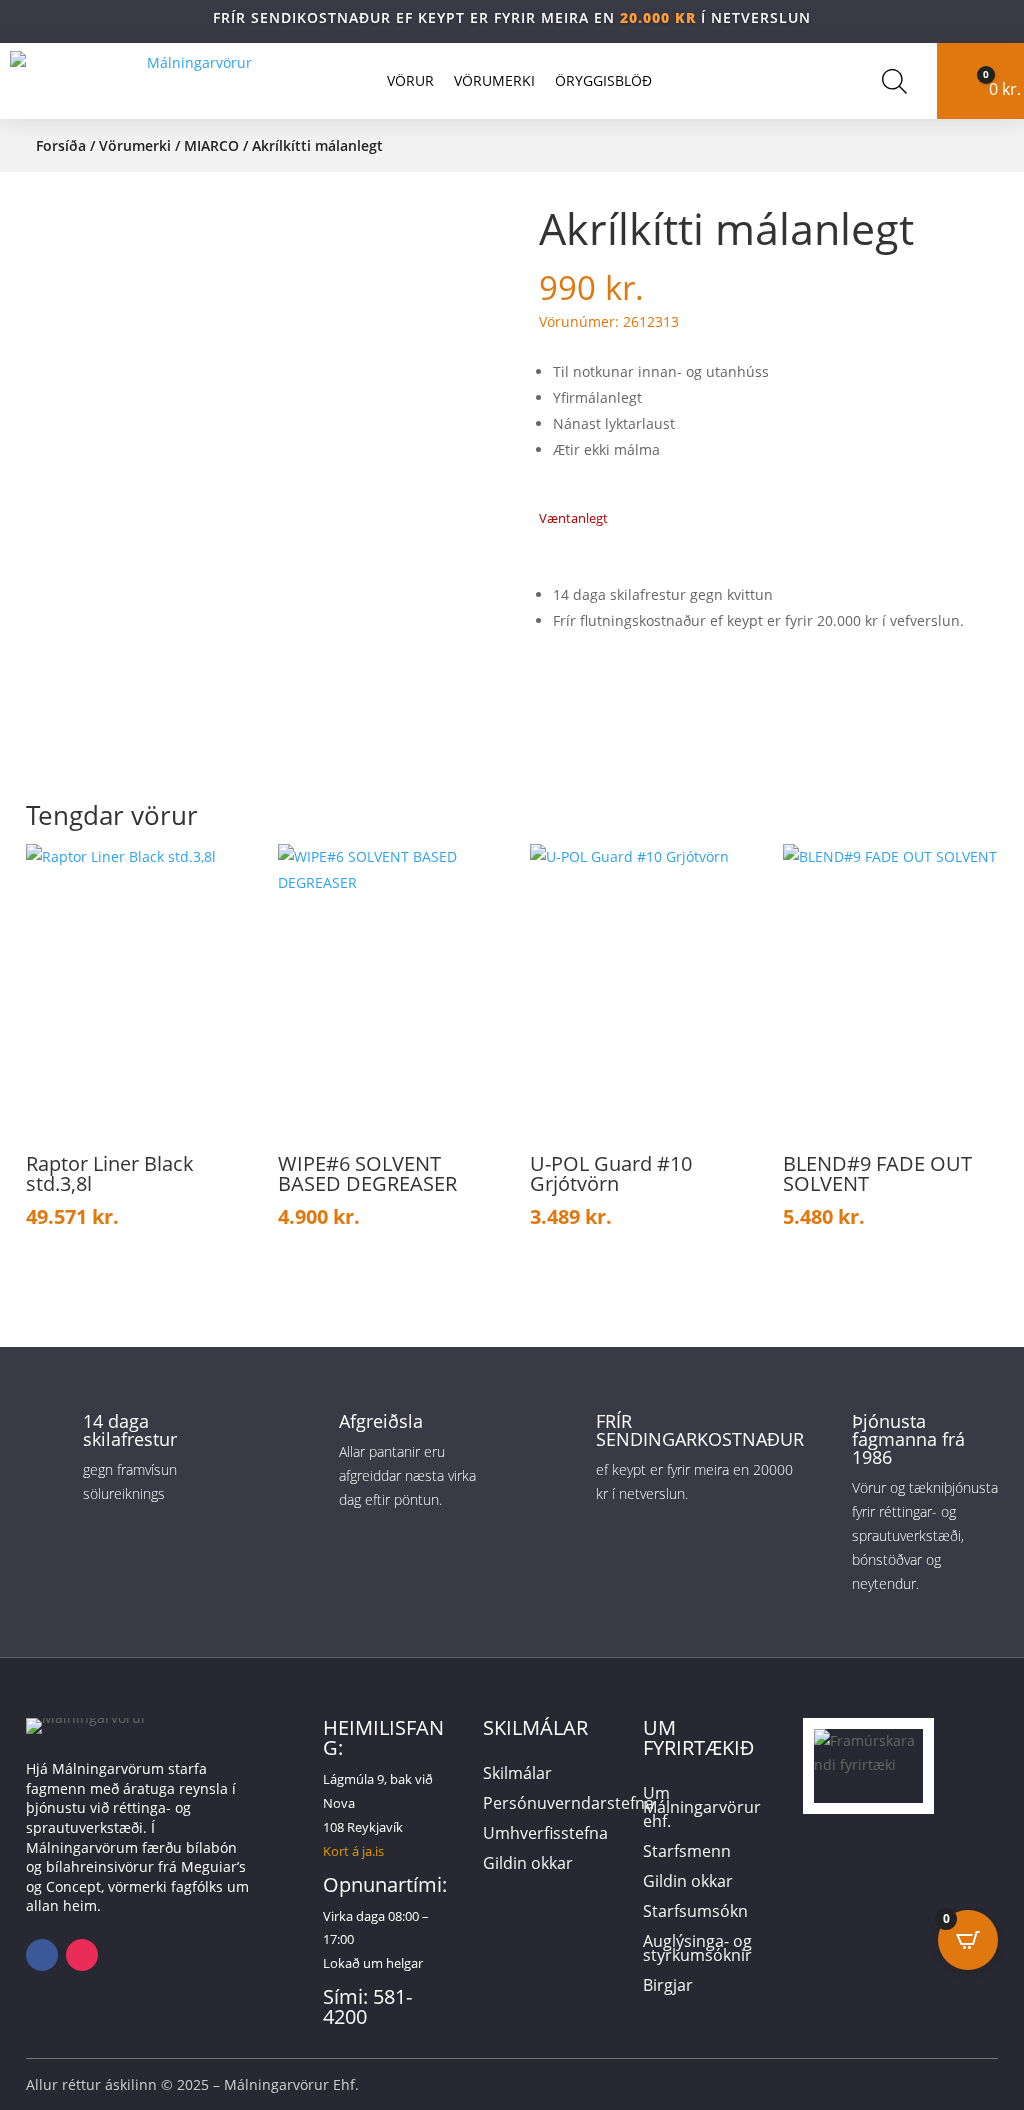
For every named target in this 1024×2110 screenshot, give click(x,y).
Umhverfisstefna (545, 1835)
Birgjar (668, 1987)
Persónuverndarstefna (568, 1805)
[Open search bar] (894, 81)
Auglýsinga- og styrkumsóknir (697, 1950)
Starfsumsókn (695, 1913)
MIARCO (211, 145)
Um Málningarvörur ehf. (702, 1809)
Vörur (410, 80)
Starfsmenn (687, 1853)
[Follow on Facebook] (42, 1955)
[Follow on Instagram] (82, 1955)
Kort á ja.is (353, 1851)
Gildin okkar (528, 1865)
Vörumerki (494, 80)
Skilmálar (517, 1775)
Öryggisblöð (603, 80)
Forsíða (61, 145)
